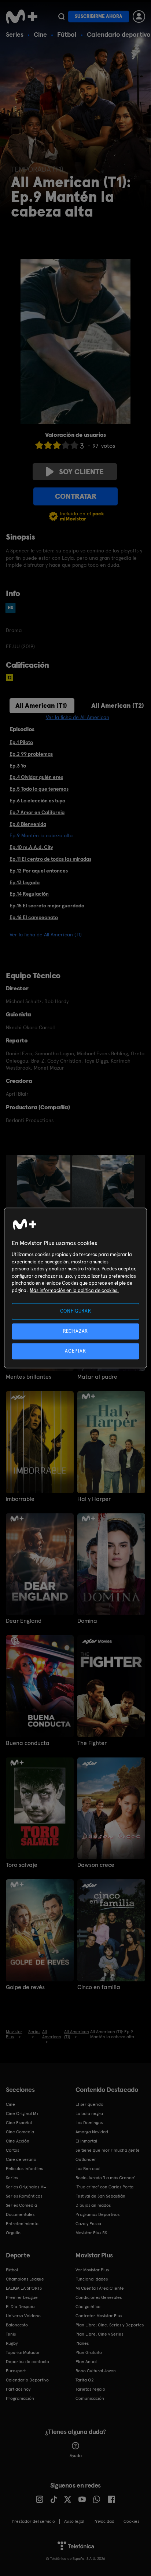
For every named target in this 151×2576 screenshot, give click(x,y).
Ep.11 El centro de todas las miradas (50, 859)
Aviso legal (74, 2521)
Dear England (24, 1621)
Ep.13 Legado (25, 882)
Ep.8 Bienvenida (28, 824)
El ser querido (89, 2104)
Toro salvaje (22, 1865)
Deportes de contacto (27, 2362)
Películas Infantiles (24, 2169)
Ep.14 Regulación (29, 894)
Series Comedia (21, 2205)
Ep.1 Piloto (21, 742)
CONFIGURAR (76, 1311)
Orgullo (13, 2233)
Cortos (12, 2150)
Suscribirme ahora (99, 16)
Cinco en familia (99, 1987)
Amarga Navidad (92, 2132)
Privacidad (104, 2521)
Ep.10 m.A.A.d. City (31, 847)
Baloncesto (17, 2325)
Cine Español (19, 2123)
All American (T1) (41, 705)
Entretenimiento (22, 2224)
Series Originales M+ (26, 2187)
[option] (45, 1195)
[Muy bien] (74, 445)
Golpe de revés (25, 1987)
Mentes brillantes (29, 1377)
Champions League (25, 2279)
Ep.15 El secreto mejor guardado (47, 906)
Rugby (12, 2343)
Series (15, 34)
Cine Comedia (20, 2132)
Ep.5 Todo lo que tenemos (39, 789)
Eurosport (16, 2371)
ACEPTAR (75, 1351)
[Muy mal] (39, 445)
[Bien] (66, 445)
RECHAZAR (75, 1331)
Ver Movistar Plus (92, 2270)
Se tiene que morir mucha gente (108, 2150)
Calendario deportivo (119, 34)
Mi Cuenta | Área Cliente (100, 2288)
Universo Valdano (23, 2316)
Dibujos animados (93, 2205)
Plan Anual (86, 2362)
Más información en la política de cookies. (74, 1290)
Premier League (22, 2297)
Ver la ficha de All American (78, 717)
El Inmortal (86, 2141)
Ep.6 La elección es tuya (37, 801)
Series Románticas (24, 2196)
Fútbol (67, 34)
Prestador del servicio (33, 2521)
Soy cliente (81, 472)
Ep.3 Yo (18, 766)
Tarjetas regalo (90, 2389)
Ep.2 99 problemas (31, 754)
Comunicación (90, 2398)
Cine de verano (21, 2159)
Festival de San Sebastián (100, 2196)
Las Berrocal (88, 2169)
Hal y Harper (94, 1499)
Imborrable (20, 1499)
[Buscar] (61, 17)
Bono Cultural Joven (96, 2371)
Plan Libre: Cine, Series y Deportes (110, 2325)
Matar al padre (97, 1377)
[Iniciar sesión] (139, 17)
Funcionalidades (92, 2279)
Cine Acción (18, 2141)
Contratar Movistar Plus (99, 2316)
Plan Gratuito (89, 2352)
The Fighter (92, 1743)
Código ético (88, 2307)
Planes (82, 2343)
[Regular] (57, 445)
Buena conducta (28, 1743)
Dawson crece (96, 1865)
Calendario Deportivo (27, 2380)
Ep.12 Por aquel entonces (39, 871)
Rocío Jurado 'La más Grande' (105, 2178)
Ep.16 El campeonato (34, 917)
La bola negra (89, 2114)
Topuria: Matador (23, 2352)
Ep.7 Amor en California (37, 812)
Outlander (86, 2159)
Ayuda (76, 2456)
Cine (40, 34)
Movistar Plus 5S (91, 2233)
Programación (20, 2398)
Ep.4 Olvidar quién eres (36, 777)
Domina (87, 1621)
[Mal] (48, 445)
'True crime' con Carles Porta (104, 2187)
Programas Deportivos (97, 2214)
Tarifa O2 (85, 2380)
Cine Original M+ (22, 2114)
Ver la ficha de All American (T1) (46, 935)
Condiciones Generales (99, 2297)
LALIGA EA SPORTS (24, 2288)
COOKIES (131, 2521)
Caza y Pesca (88, 2224)
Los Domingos (89, 2123)
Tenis (11, 2334)
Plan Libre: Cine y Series (99, 2334)
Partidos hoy (18, 2389)
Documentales (20, 2214)
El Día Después (21, 2307)
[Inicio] (22, 17)
